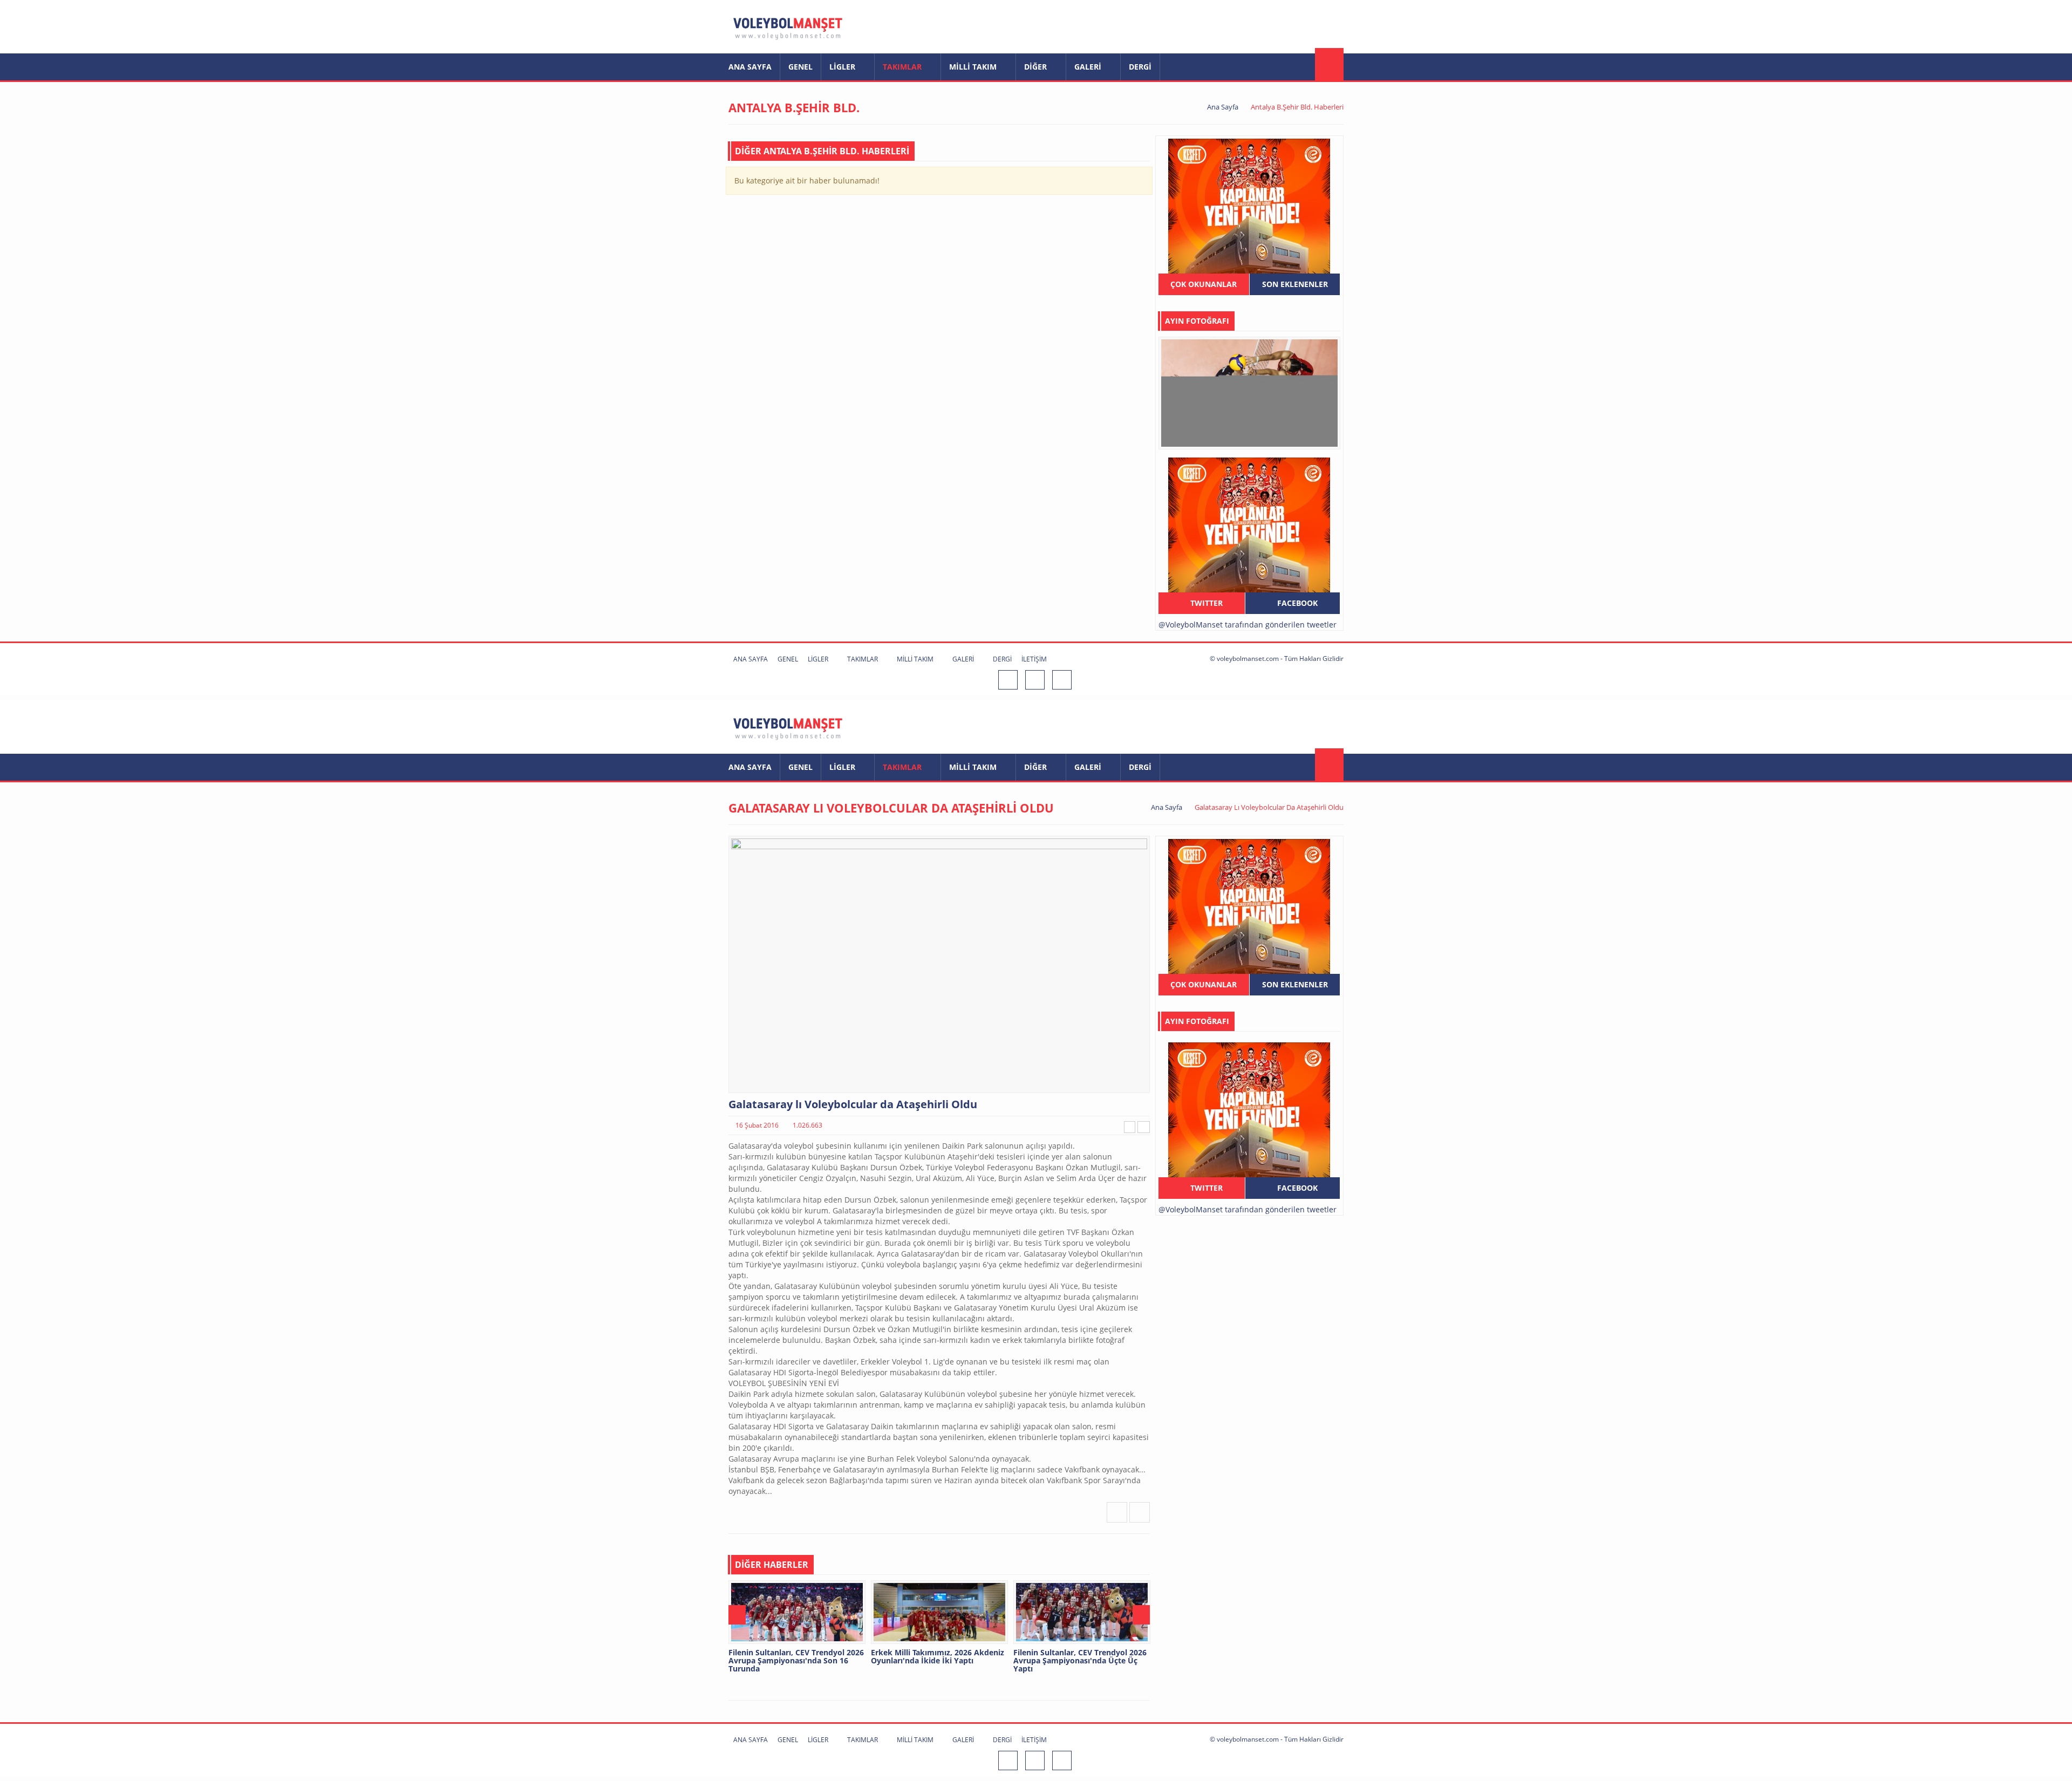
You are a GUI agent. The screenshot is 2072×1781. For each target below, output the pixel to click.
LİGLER (843, 67)
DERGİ (1140, 67)
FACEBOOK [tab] (1296, 603)
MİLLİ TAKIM (974, 67)
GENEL (800, 67)
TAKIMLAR (903, 67)
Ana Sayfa (1223, 107)
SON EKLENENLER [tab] (1295, 284)
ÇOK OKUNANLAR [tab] (1204, 284)
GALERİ (1089, 67)
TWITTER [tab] (1205, 603)
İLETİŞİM (1034, 659)
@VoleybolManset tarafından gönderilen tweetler (1248, 625)
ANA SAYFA (750, 67)
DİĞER (1037, 67)
